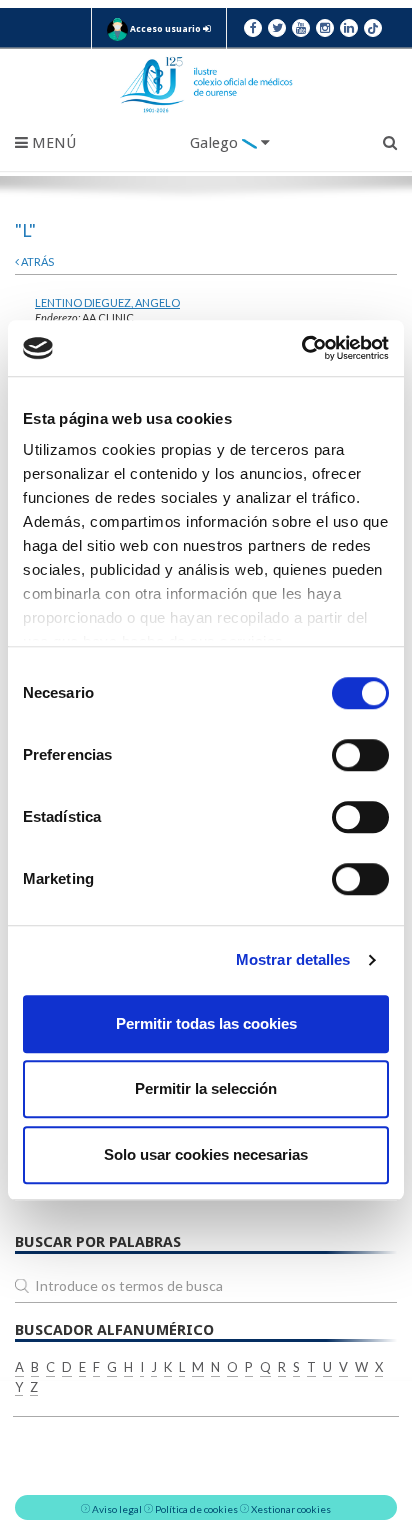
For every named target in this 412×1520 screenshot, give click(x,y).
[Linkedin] (349, 28)
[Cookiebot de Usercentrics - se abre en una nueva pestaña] (301, 348)
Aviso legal (117, 1509)
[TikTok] (373, 28)
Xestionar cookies (291, 1509)
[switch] (360, 755)
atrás (36, 261)
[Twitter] (277, 28)
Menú (52, 143)
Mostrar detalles (293, 959)
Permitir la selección (206, 1088)
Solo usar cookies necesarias (206, 1154)
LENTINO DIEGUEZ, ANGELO (107, 302)
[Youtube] (301, 28)
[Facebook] (253, 28)
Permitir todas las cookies (206, 1023)
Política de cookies (196, 1509)
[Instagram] (325, 28)
